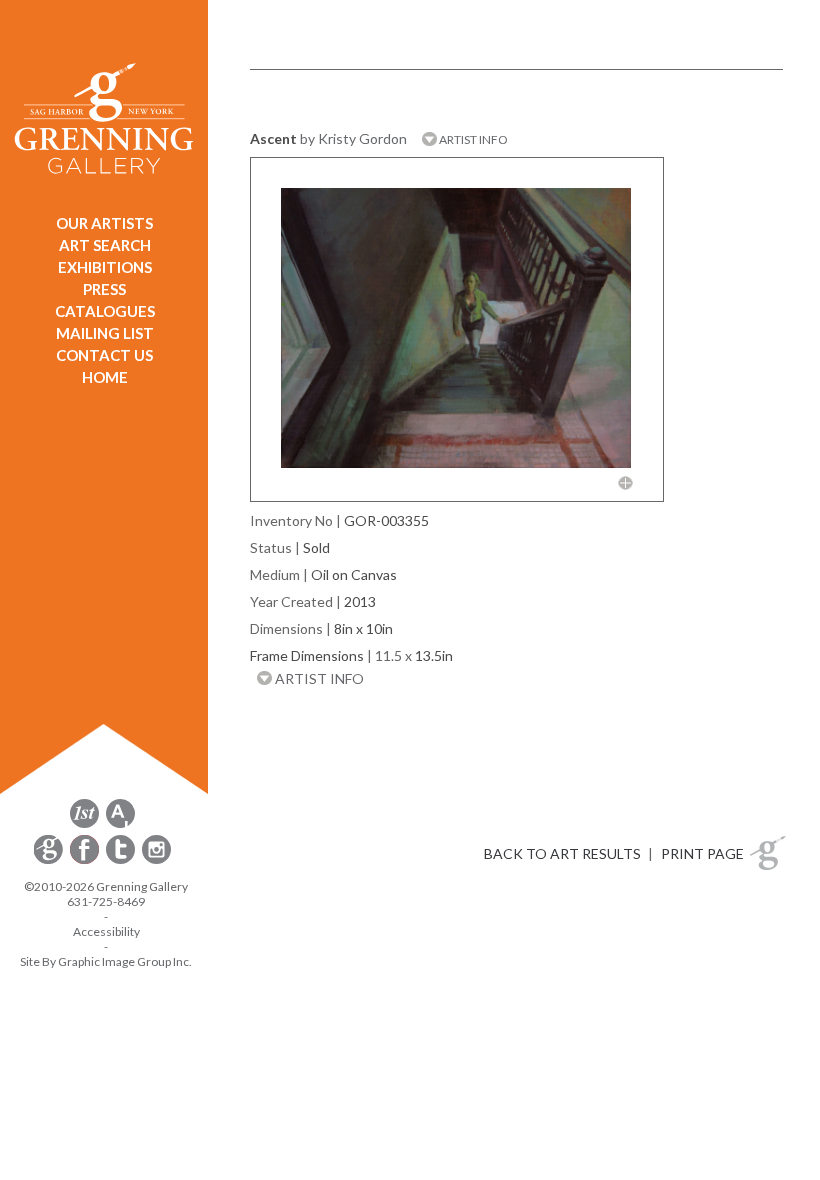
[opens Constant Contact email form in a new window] (50, 860)
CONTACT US (104, 355)
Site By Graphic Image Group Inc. (106, 961)
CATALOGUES (105, 311)
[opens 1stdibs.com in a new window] (84, 824)
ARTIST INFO (472, 139)
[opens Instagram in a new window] (156, 860)
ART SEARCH (105, 245)
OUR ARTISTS (104, 223)
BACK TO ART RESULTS (562, 853)
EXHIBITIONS (105, 267)
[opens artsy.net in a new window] (120, 824)
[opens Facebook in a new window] (86, 860)
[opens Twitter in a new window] (122, 860)
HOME (105, 377)
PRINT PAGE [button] (702, 853)
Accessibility (106, 931)
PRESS (104, 289)
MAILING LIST (105, 333)
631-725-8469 (106, 901)
